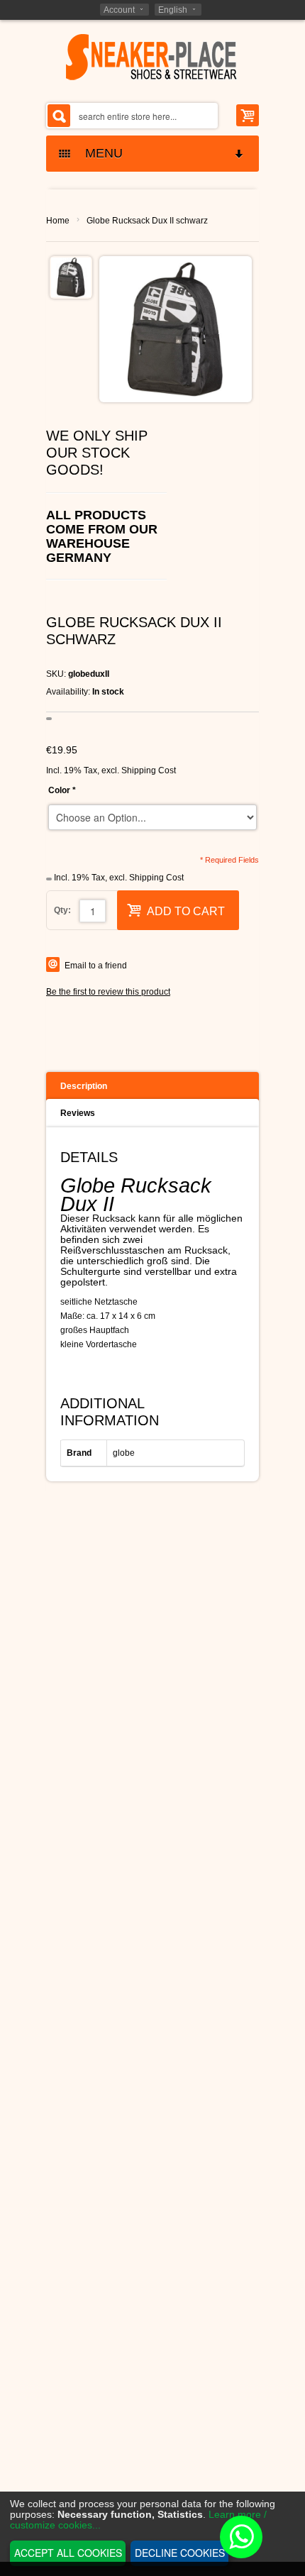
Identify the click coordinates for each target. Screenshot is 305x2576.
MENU (99, 153)
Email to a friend (96, 966)
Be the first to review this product (108, 992)
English (173, 10)
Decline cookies (180, 2553)
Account (119, 10)
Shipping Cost (149, 770)
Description (84, 1086)
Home (58, 221)
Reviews (78, 1113)
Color (62, 790)
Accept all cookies (68, 2553)
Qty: (62, 910)
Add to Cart (186, 911)
